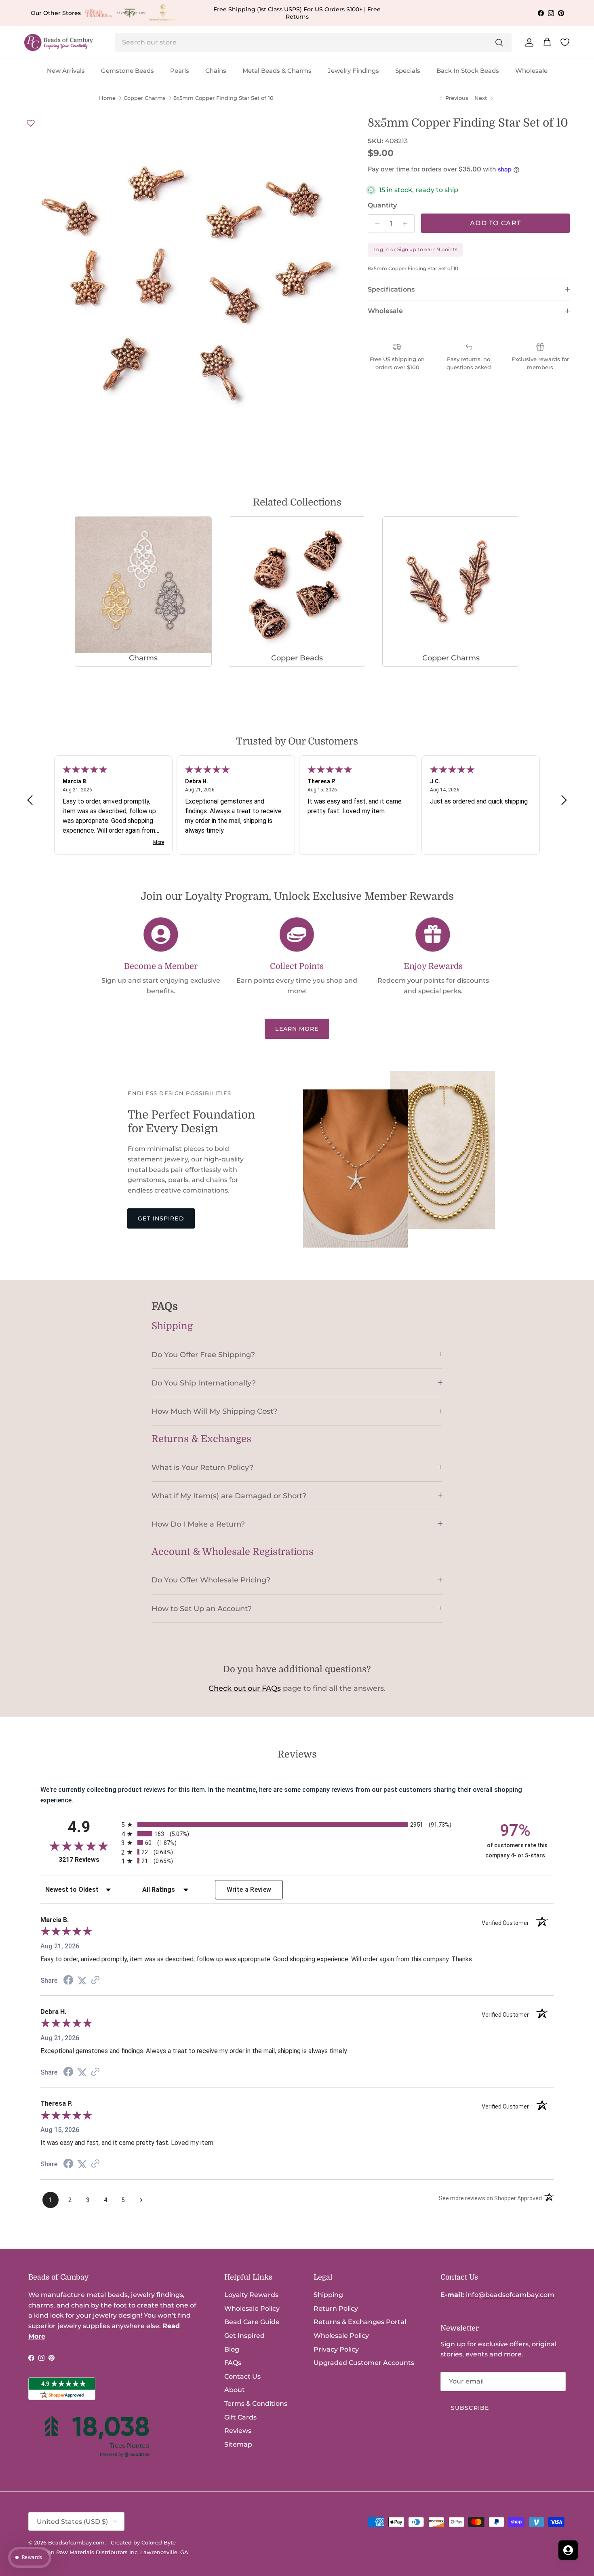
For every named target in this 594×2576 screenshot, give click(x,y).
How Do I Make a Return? (198, 1524)
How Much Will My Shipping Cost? (214, 1411)
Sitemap (238, 2444)
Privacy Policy (336, 2349)
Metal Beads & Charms (277, 71)
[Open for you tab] (568, 2550)
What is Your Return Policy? (202, 1467)
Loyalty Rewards (251, 2295)
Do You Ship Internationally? (204, 1383)
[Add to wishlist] (31, 123)
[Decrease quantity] (375, 224)
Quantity (382, 205)
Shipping (328, 2295)
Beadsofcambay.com (76, 2542)
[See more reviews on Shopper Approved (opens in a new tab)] (95, 1981)
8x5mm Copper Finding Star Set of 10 (223, 98)
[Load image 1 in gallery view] (188, 280)
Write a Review (249, 1890)
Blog (232, 2349)
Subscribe (470, 2408)
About (235, 2390)
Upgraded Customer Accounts (364, 2363)
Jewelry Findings (353, 71)
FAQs (233, 2363)
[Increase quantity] (407, 224)
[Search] (499, 42)
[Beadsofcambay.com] (59, 43)
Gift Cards (240, 2417)
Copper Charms (145, 98)
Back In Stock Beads (468, 71)
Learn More (297, 1029)
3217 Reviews (88, 1860)
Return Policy (336, 2308)
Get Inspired (161, 1218)
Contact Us (242, 2376)
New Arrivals (66, 71)
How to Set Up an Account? (202, 1608)
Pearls (180, 71)
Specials (408, 71)
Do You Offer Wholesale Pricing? (211, 1580)
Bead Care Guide (252, 2322)
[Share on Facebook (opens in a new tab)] (68, 1981)
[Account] (528, 42)
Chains (216, 71)
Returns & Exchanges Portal (360, 2322)
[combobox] (313, 42)
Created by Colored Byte (143, 2542)
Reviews (238, 2431)
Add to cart (495, 223)
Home (107, 98)
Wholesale (531, 71)
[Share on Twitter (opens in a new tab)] (82, 1981)
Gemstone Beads (127, 71)
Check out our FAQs (245, 1688)
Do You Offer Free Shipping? (203, 1355)
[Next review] (564, 800)
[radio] (297, 1824)
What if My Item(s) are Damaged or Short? (229, 1496)
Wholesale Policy (252, 2308)
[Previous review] (30, 800)
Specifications (391, 289)
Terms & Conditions (256, 2404)
